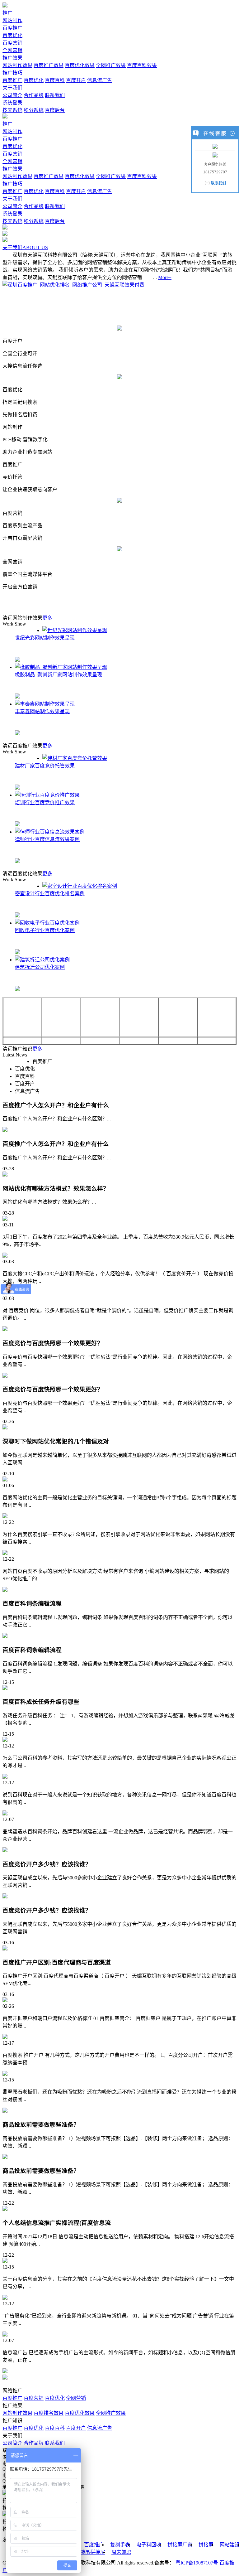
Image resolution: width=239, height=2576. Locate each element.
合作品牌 (34, 95)
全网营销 (12, 50)
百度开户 (76, 80)
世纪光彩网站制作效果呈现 (45, 638)
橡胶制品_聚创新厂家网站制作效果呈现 (59, 675)
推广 (7, 13)
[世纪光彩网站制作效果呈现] (75, 630)
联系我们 (55, 95)
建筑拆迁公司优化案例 (40, 967)
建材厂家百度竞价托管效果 (45, 766)
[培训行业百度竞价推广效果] (47, 795)
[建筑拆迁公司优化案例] (42, 960)
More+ (165, 277)
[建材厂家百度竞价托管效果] (75, 758)
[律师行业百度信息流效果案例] (50, 832)
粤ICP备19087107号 (197, 2563)
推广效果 (12, 58)
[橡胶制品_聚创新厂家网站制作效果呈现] (61, 667)
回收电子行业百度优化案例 (45, 930)
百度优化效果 (80, 65)
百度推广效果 (49, 65)
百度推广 (12, 28)
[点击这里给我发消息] (215, 146)
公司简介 (12, 95)
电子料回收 (149, 2545)
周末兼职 (121, 2552)
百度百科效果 (142, 65)
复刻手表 (120, 2545)
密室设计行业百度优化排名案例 (50, 894)
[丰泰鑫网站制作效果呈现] (45, 704)
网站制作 (12, 20)
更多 (47, 618)
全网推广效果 (111, 65)
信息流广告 (100, 80)
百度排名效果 (49, 2413)
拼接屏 (206, 2545)
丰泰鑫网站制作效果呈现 (42, 711)
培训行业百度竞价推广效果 (45, 802)
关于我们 (12, 88)
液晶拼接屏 (93, 2552)
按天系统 (12, 110)
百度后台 (55, 110)
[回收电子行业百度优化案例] (47, 923)
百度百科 (55, 80)
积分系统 (34, 110)
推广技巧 (12, 73)
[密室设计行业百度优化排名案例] (80, 886)
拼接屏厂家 (180, 2545)
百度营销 (12, 43)
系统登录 (12, 103)
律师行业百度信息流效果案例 (47, 839)
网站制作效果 (17, 65)
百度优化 (12, 35)
